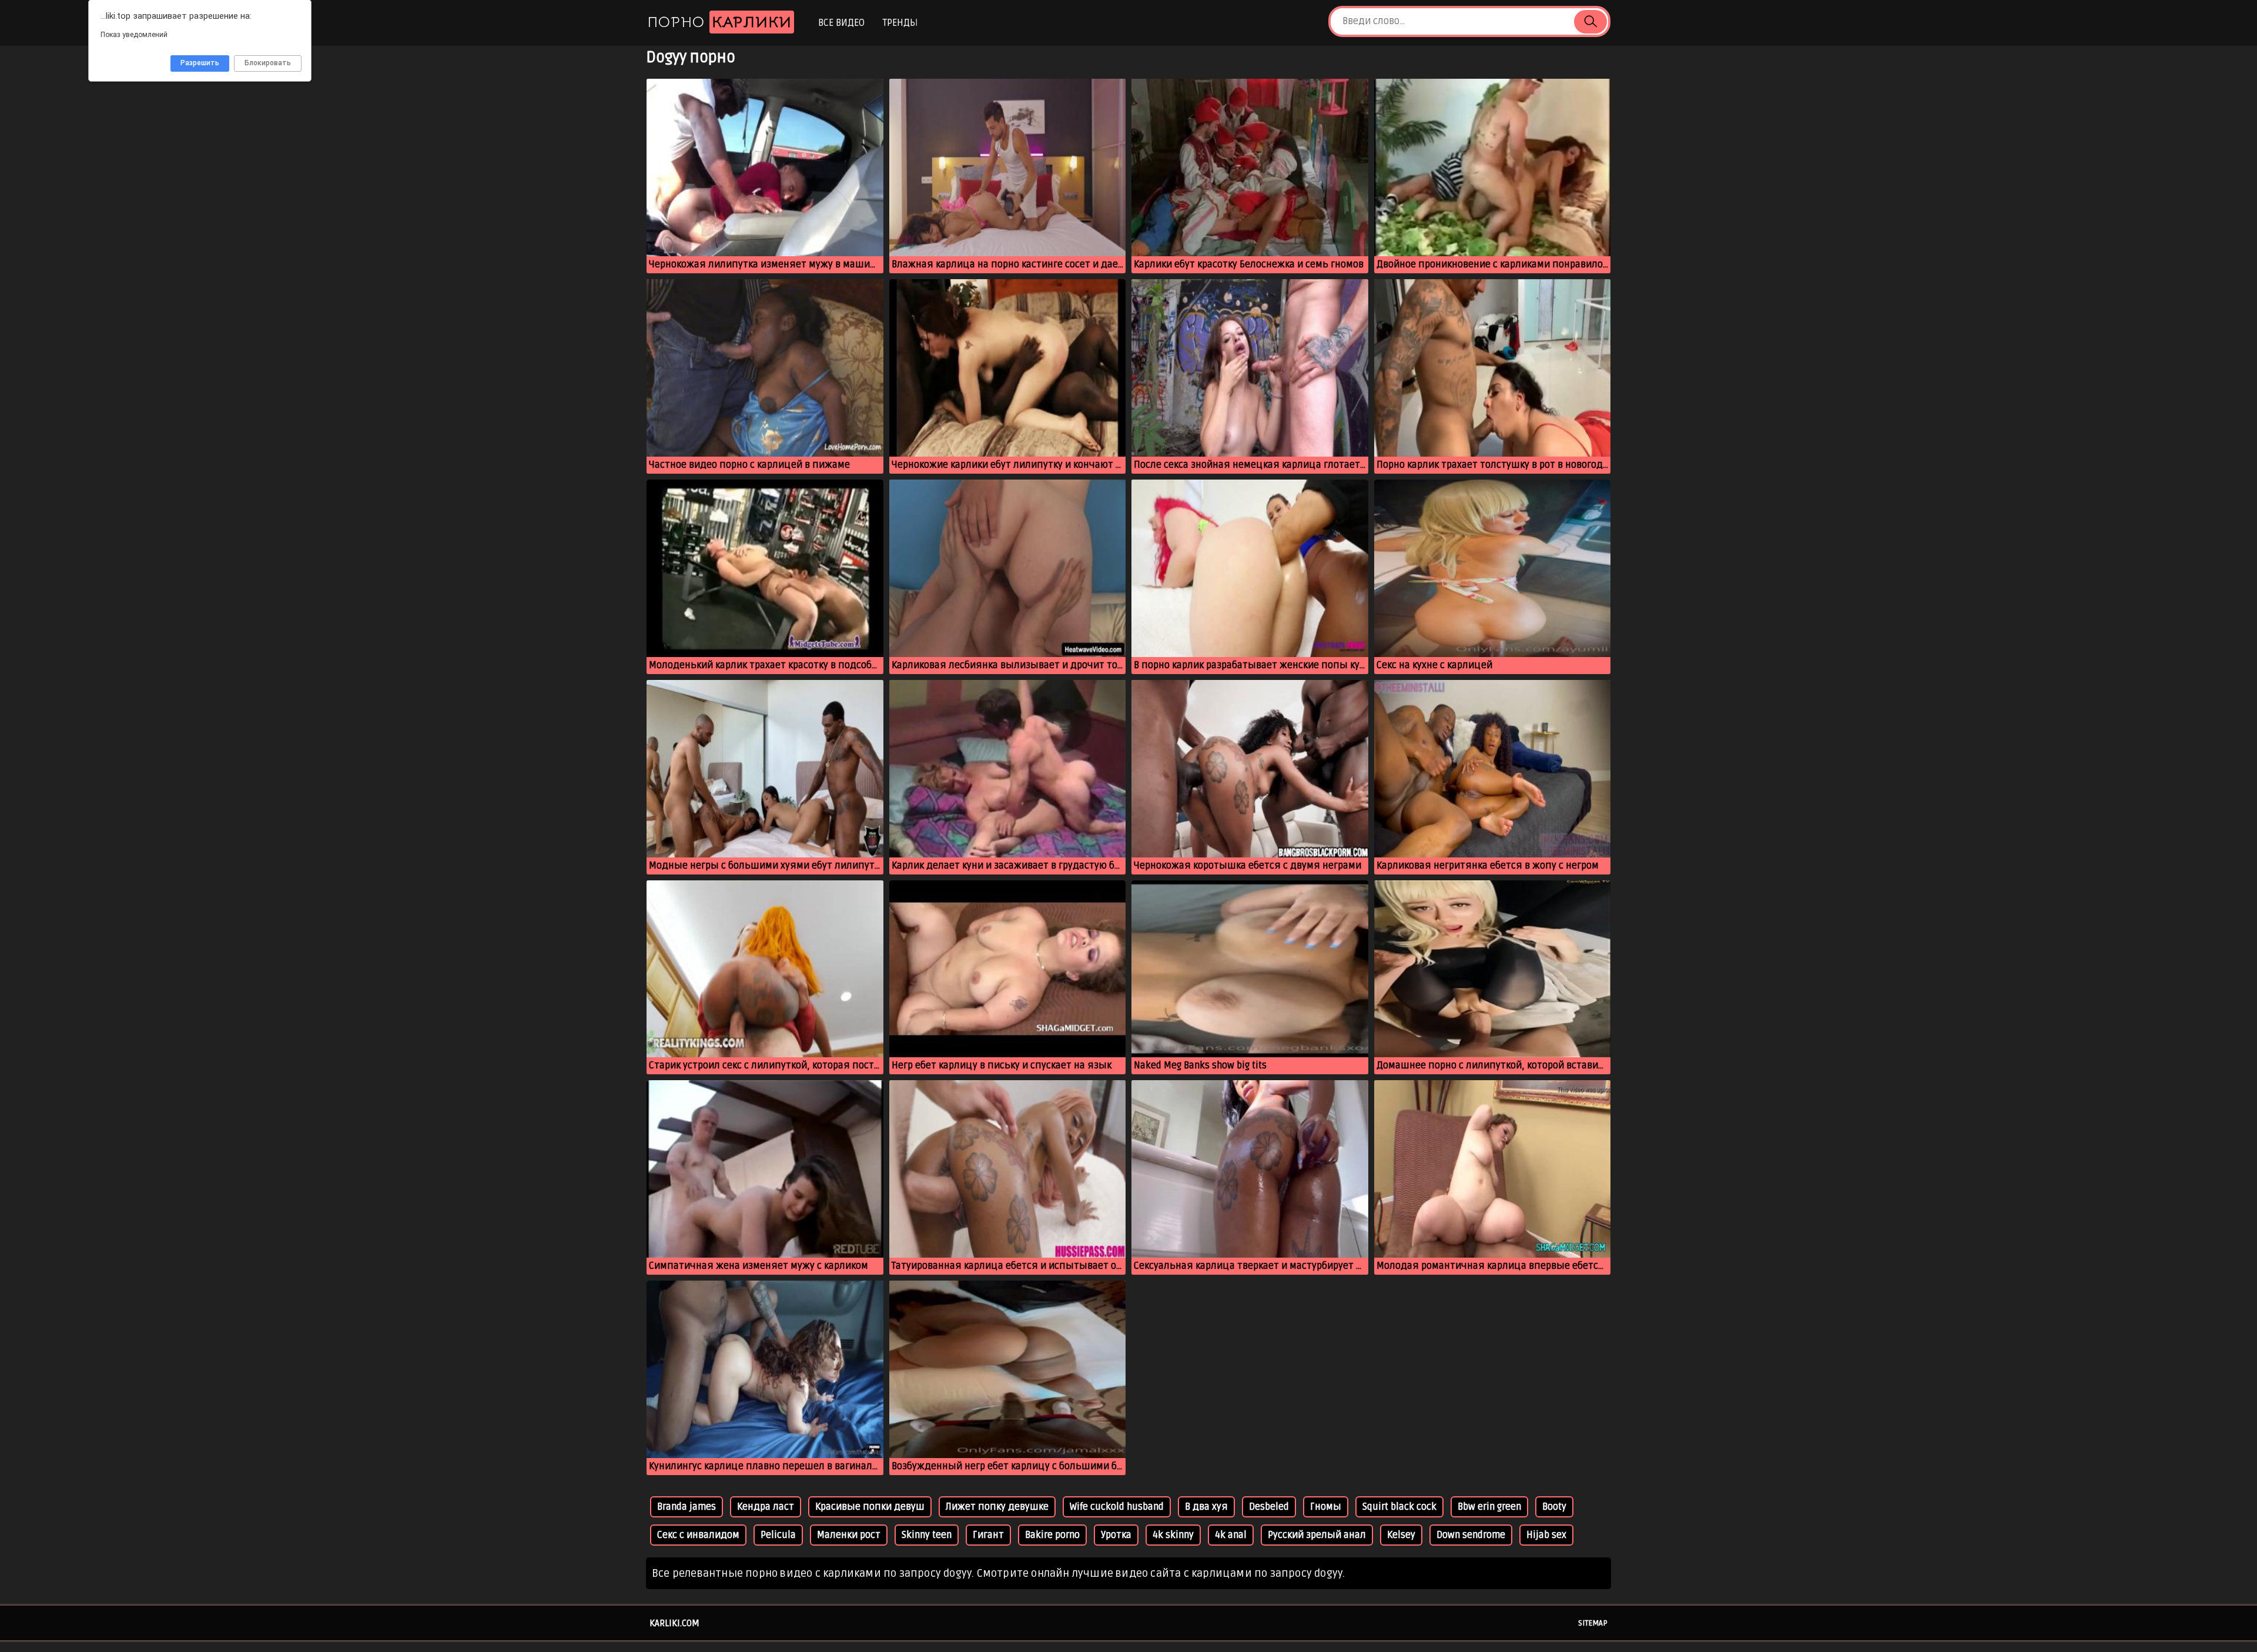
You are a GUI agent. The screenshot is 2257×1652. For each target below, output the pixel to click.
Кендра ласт (766, 1507)
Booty (1554, 1507)
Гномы (1326, 1507)
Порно (719, 22)
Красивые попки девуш (870, 1507)
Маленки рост (849, 1535)
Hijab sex (1546, 1535)
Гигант (988, 1535)
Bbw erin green (1489, 1507)
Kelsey (1401, 1535)
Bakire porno (1052, 1535)
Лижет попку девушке (997, 1507)
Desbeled (1269, 1507)
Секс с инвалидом (698, 1535)
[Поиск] (1590, 22)
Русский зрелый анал (1317, 1535)
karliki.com (674, 1623)
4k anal (1231, 1535)
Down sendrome (1471, 1535)
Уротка (1116, 1535)
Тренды (900, 23)
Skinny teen (927, 1535)
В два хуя (1206, 1507)
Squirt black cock (1399, 1507)
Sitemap (1593, 1623)
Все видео (841, 23)
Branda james (687, 1507)
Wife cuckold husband (1117, 1507)
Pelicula (778, 1535)
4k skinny (1173, 1535)
